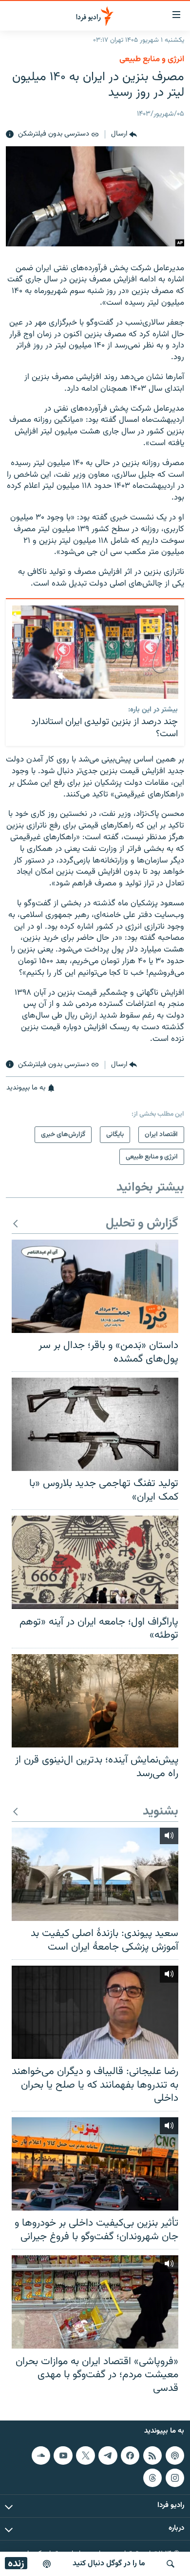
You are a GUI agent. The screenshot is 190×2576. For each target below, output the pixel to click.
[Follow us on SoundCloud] (41, 2455)
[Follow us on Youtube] (63, 2455)
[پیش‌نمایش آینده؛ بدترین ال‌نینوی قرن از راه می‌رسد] (95, 1701)
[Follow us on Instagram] (175, 2478)
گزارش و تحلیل (142, 1224)
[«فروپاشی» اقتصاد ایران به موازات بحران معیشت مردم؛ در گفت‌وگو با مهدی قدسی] (95, 2302)
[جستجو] (171, 2564)
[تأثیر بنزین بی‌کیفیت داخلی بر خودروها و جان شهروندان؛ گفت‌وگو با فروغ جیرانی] (95, 2164)
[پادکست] (47, 2564)
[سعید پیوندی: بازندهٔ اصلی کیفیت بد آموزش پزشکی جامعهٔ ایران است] (95, 1874)
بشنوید (161, 1812)
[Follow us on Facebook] (130, 2455)
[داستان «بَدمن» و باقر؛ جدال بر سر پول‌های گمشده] (95, 1286)
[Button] (124, 135)
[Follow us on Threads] (152, 2478)
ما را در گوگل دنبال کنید (109, 2564)
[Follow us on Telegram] (108, 2455)
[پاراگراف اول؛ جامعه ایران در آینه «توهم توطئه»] (95, 1562)
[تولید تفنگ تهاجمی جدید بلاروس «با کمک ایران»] (95, 1424)
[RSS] (152, 2455)
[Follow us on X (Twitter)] (85, 2455)
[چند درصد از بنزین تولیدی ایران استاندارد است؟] (95, 652)
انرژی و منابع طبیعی (152, 59)
